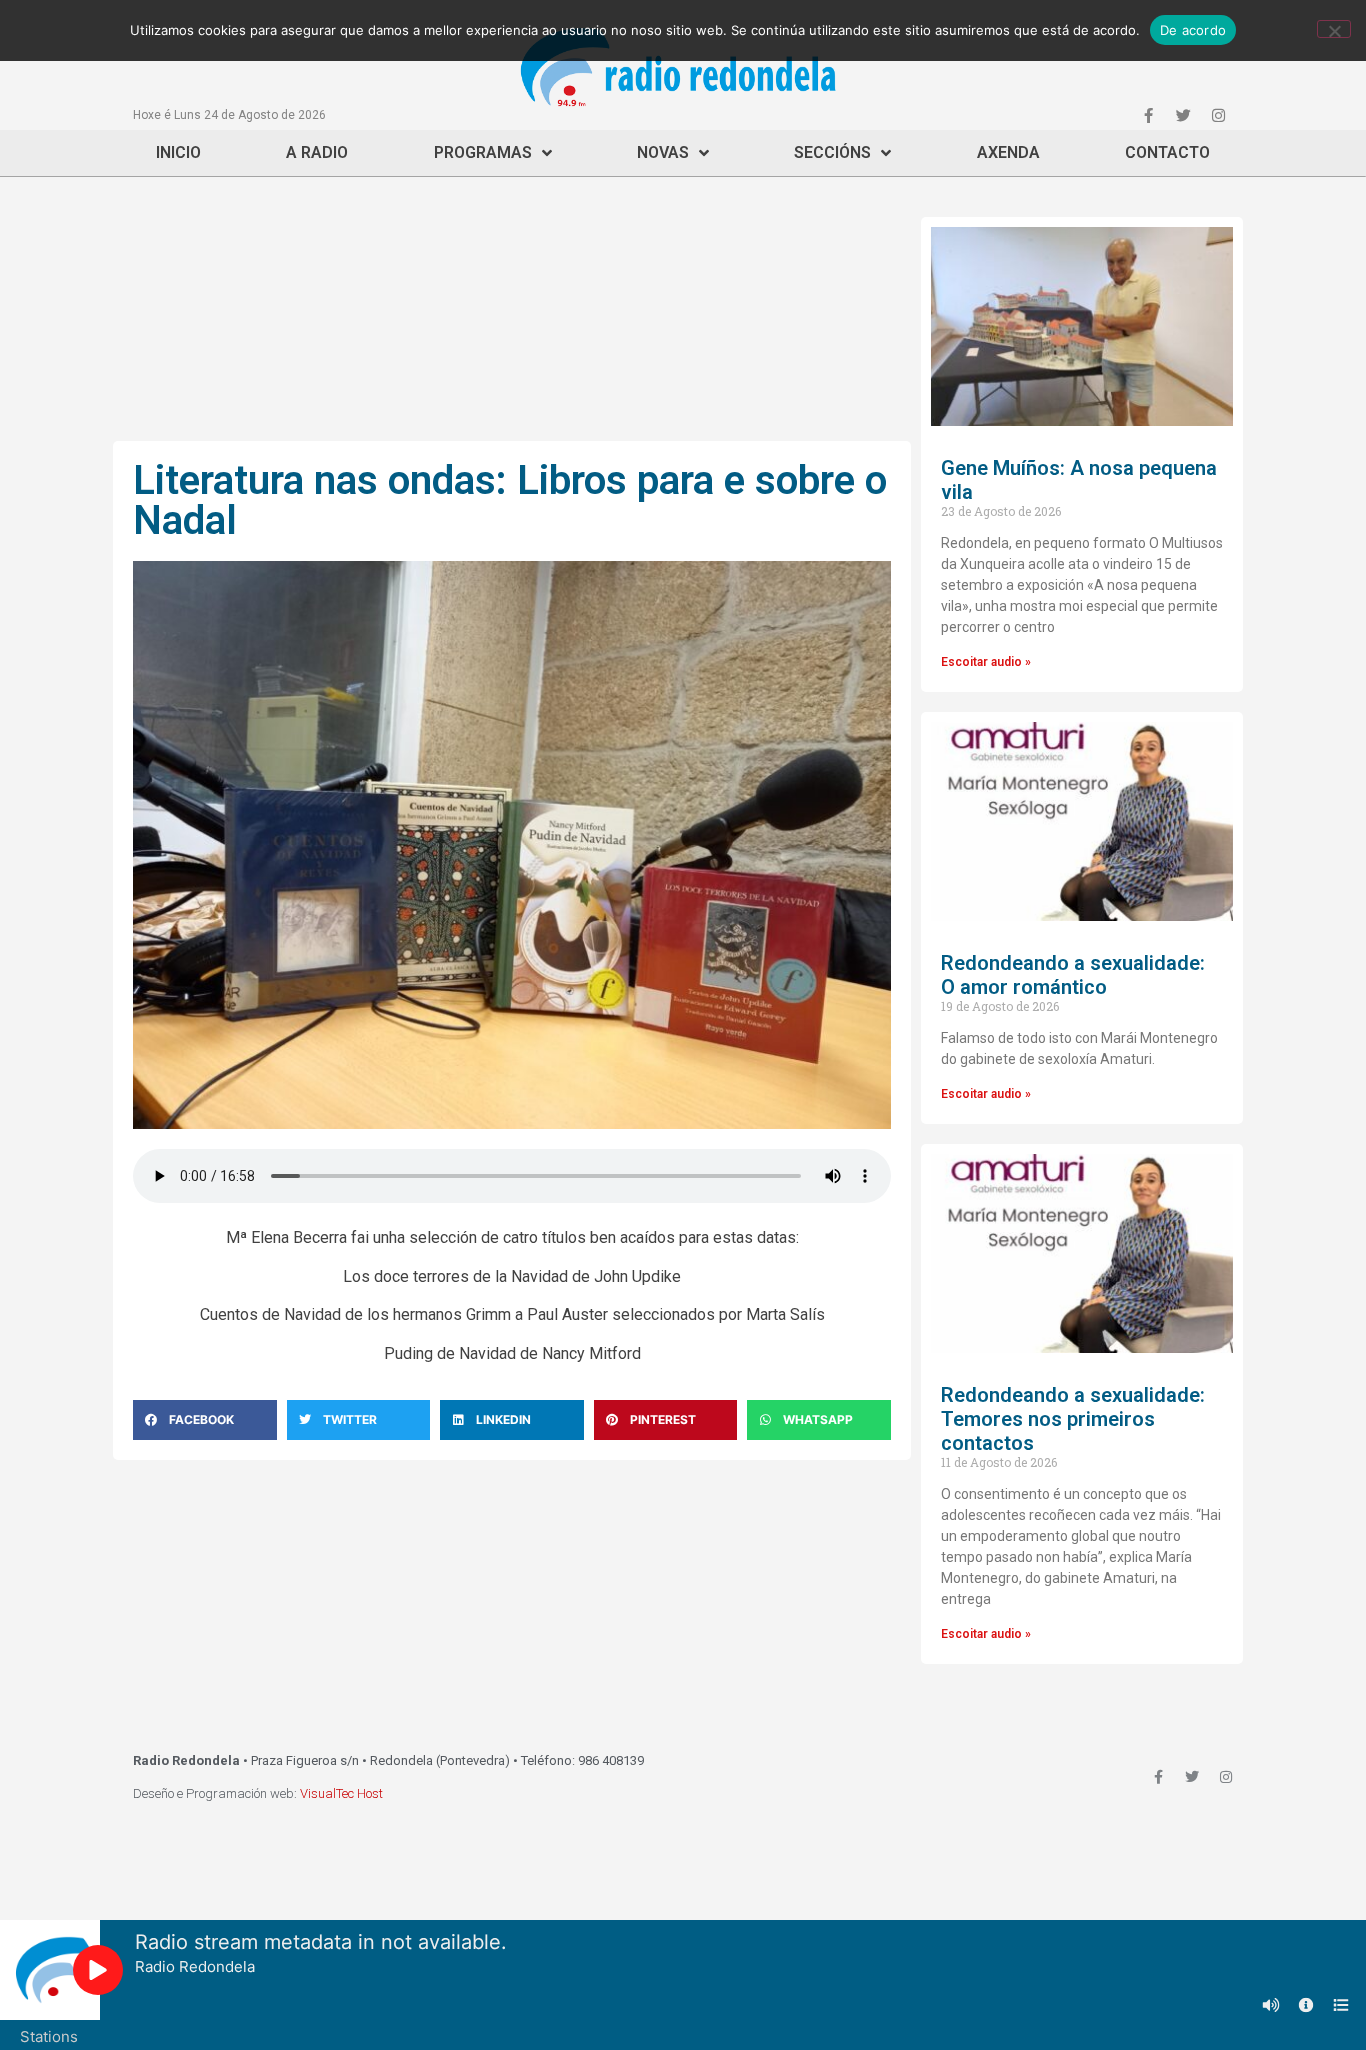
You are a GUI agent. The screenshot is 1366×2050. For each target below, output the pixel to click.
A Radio (317, 152)
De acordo (1193, 30)
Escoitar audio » (986, 662)
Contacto (1167, 152)
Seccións (832, 152)
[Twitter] (1183, 115)
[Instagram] (1218, 115)
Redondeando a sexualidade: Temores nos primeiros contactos (1073, 1419)
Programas (483, 152)
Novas (663, 152)
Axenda (1008, 152)
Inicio (178, 152)
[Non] (1334, 29)
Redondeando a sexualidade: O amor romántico (1073, 975)
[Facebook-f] (1148, 115)
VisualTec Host (341, 1793)
